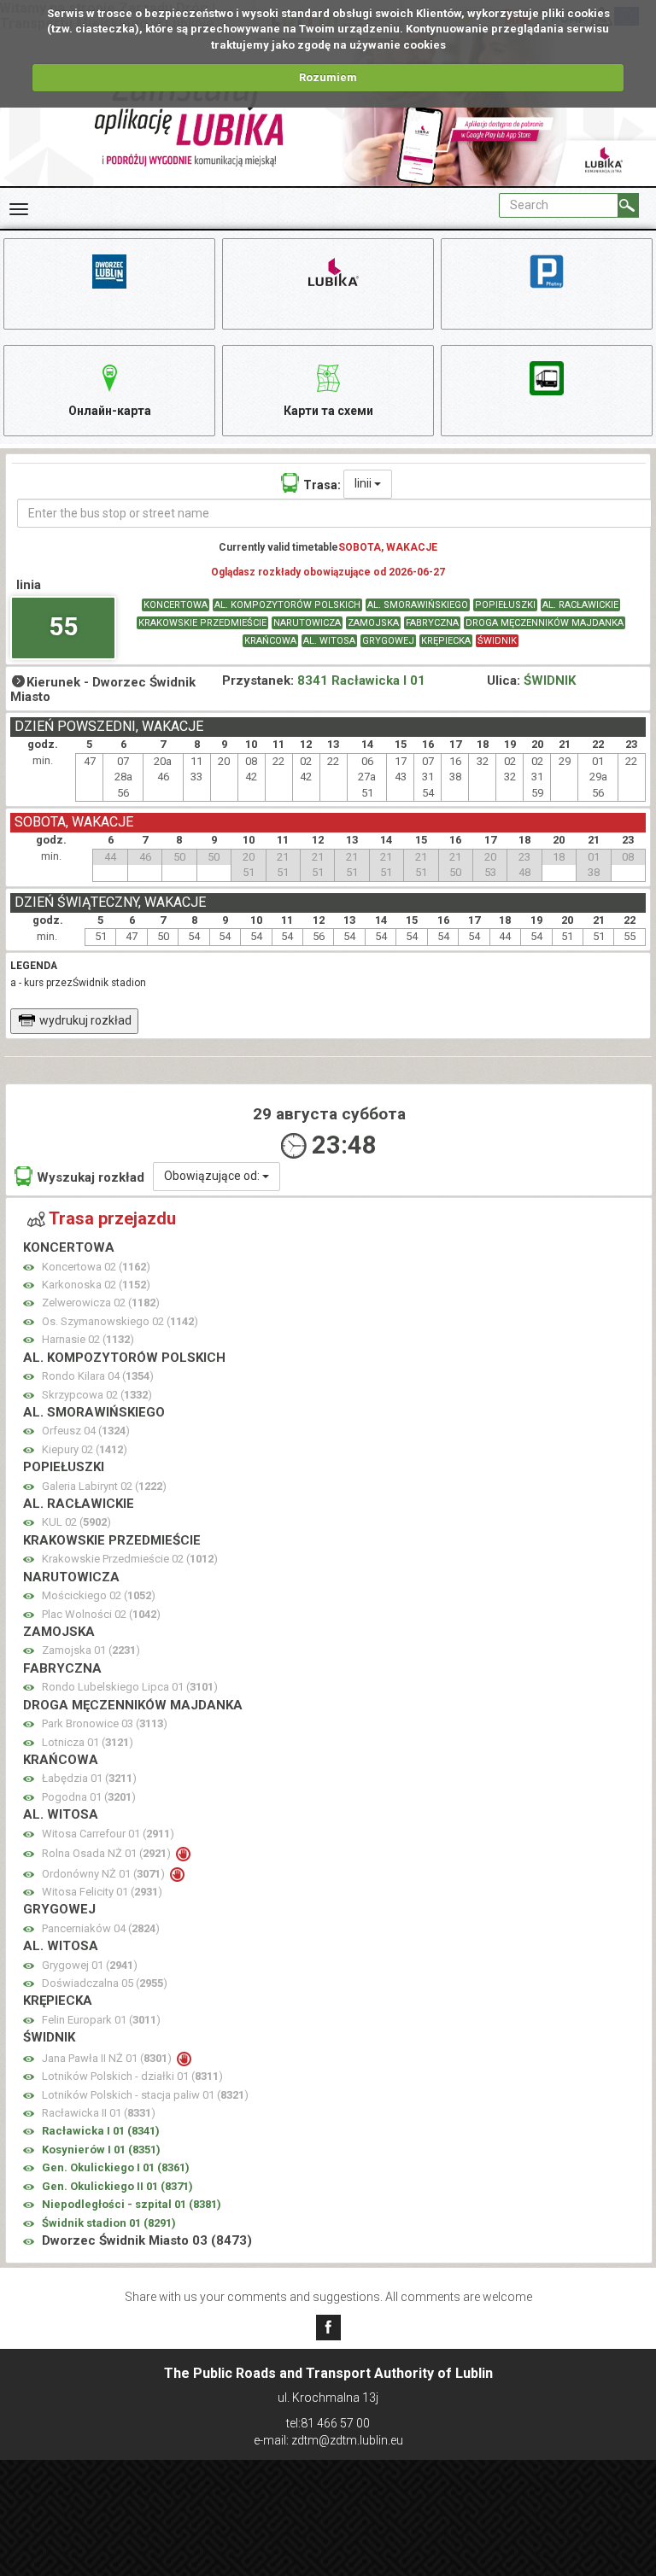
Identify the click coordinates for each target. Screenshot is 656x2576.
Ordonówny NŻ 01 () (105, 1874)
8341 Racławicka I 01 (361, 681)
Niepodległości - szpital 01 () (132, 2204)
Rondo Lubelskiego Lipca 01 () (130, 1687)
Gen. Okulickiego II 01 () (117, 2186)
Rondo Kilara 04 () (98, 1376)
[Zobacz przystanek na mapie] (29, 1268)
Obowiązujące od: (213, 1176)
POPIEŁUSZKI (505, 605)
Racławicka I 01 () (101, 2131)
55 (63, 626)
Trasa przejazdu (112, 1218)
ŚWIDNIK (497, 641)
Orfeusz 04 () (86, 1431)
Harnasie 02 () (88, 1339)
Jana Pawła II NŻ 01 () (108, 2058)
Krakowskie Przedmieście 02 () (130, 1559)
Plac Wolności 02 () (101, 1614)
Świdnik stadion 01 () (109, 2223)
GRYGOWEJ (388, 641)
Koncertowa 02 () (96, 1267)
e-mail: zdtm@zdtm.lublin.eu (328, 2440)
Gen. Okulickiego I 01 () (116, 2167)
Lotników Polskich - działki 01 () (132, 2076)
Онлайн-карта (110, 411)
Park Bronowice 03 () (105, 1723)
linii (364, 483)
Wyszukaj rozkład (91, 1177)
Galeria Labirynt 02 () (104, 1486)
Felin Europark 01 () (101, 2020)
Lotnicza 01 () (88, 1742)
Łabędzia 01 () (89, 1778)
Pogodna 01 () (89, 1797)
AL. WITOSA (329, 641)
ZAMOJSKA (373, 623)
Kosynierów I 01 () (101, 2150)
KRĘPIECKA (446, 641)
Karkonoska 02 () (96, 1285)
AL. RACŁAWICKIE (580, 605)
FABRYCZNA (432, 623)
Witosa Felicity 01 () (102, 1892)
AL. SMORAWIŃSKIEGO (418, 605)
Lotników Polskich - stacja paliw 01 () (145, 2095)
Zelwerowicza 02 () (101, 1303)
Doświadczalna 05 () (105, 1983)
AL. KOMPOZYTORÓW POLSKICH (287, 605)
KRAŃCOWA (270, 641)
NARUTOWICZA (307, 623)
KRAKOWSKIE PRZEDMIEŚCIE (202, 623)
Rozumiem (328, 77)
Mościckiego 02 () (99, 1595)
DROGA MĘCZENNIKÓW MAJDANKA (545, 623)
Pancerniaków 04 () (101, 1928)
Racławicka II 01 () (99, 2113)
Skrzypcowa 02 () (97, 1395)
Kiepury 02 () (85, 1449)
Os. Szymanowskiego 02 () (120, 1321)
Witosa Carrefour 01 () (108, 1834)
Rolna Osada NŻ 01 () (108, 1853)
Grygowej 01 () (90, 1965)
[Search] (628, 205)
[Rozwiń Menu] (19, 209)
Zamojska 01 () (91, 1650)
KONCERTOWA (176, 605)
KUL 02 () (76, 1522)
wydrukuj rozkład (85, 1020)
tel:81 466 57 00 (328, 2423)
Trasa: (322, 485)
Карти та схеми (328, 411)
